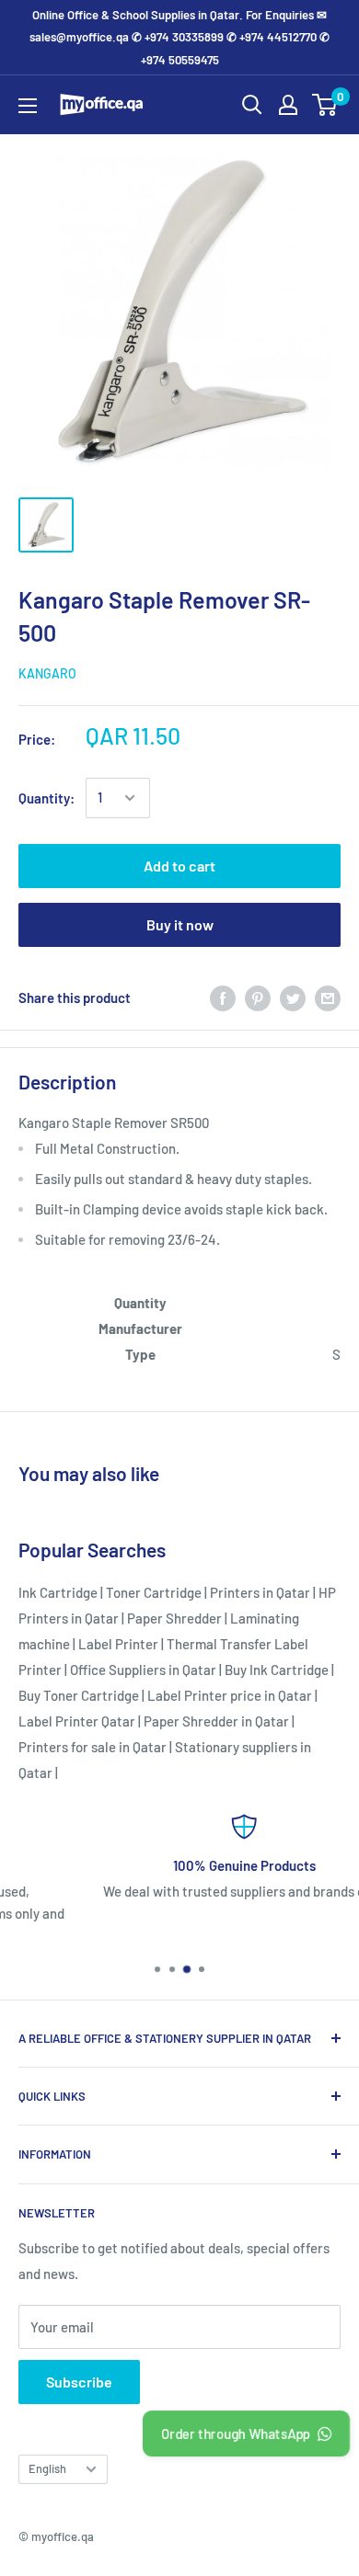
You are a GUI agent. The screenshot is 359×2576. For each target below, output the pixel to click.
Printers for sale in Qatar (93, 1747)
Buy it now (180, 924)
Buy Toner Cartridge (79, 1695)
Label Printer (118, 1644)
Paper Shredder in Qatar (216, 1721)
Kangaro (47, 673)
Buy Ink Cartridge (277, 1670)
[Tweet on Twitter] (293, 997)
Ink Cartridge (58, 1592)
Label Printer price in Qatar (230, 1695)
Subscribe (79, 2382)
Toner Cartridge (154, 1592)
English (47, 2468)
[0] (325, 105)
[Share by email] (328, 997)
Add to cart (179, 866)
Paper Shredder (174, 1618)
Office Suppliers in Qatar (143, 1670)
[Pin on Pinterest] (258, 997)
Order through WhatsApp (235, 2434)
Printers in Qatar (260, 1592)
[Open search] (252, 105)
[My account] (288, 105)
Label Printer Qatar (77, 1721)
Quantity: (46, 798)
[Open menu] (28, 106)
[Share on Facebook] (223, 997)
